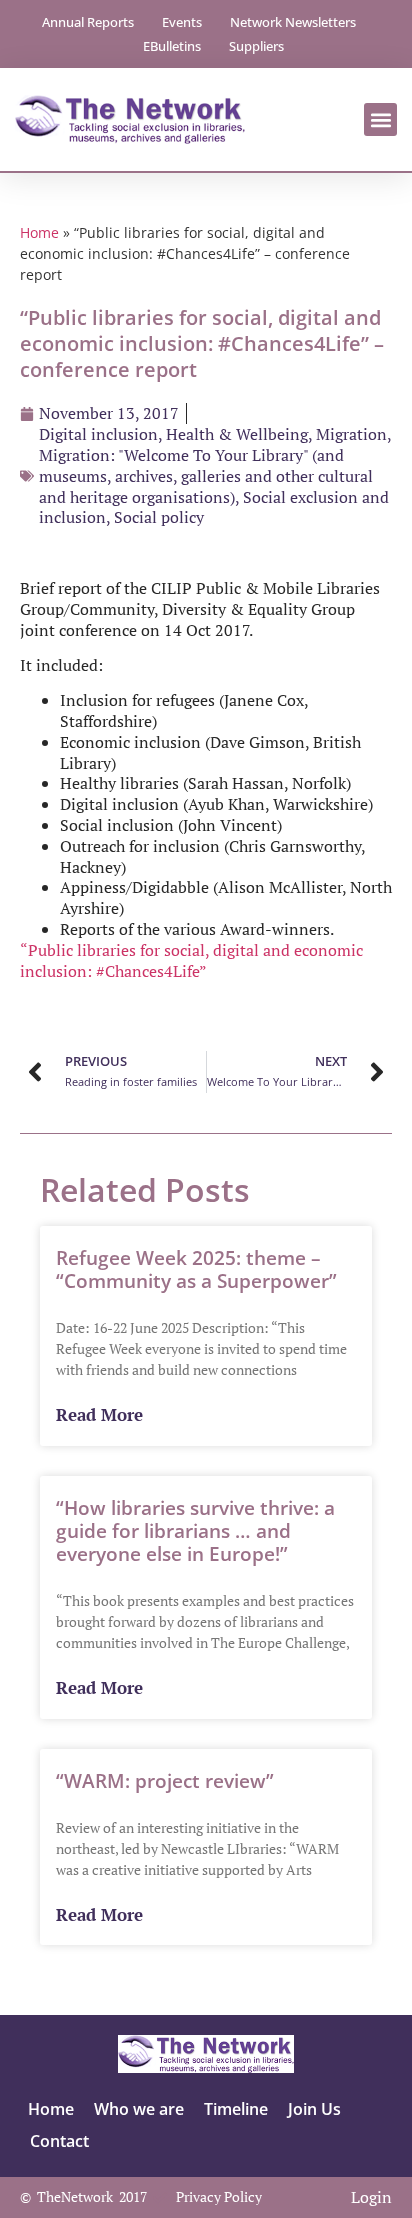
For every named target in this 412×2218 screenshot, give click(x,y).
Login (371, 2197)
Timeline (236, 2109)
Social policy (159, 517)
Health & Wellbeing (237, 434)
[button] (380, 119)
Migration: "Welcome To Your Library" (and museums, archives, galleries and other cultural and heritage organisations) (206, 476)
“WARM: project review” (165, 1780)
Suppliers (256, 46)
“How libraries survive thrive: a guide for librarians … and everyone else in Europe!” (195, 1530)
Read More (99, 1415)
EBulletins (172, 46)
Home (39, 232)
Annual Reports (88, 22)
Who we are (139, 2109)
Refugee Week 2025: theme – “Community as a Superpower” (196, 1269)
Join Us (314, 2109)
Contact (59, 2141)
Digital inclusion (98, 434)
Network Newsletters (293, 22)
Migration (351, 434)
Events (182, 22)
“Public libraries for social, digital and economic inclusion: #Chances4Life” (191, 960)
